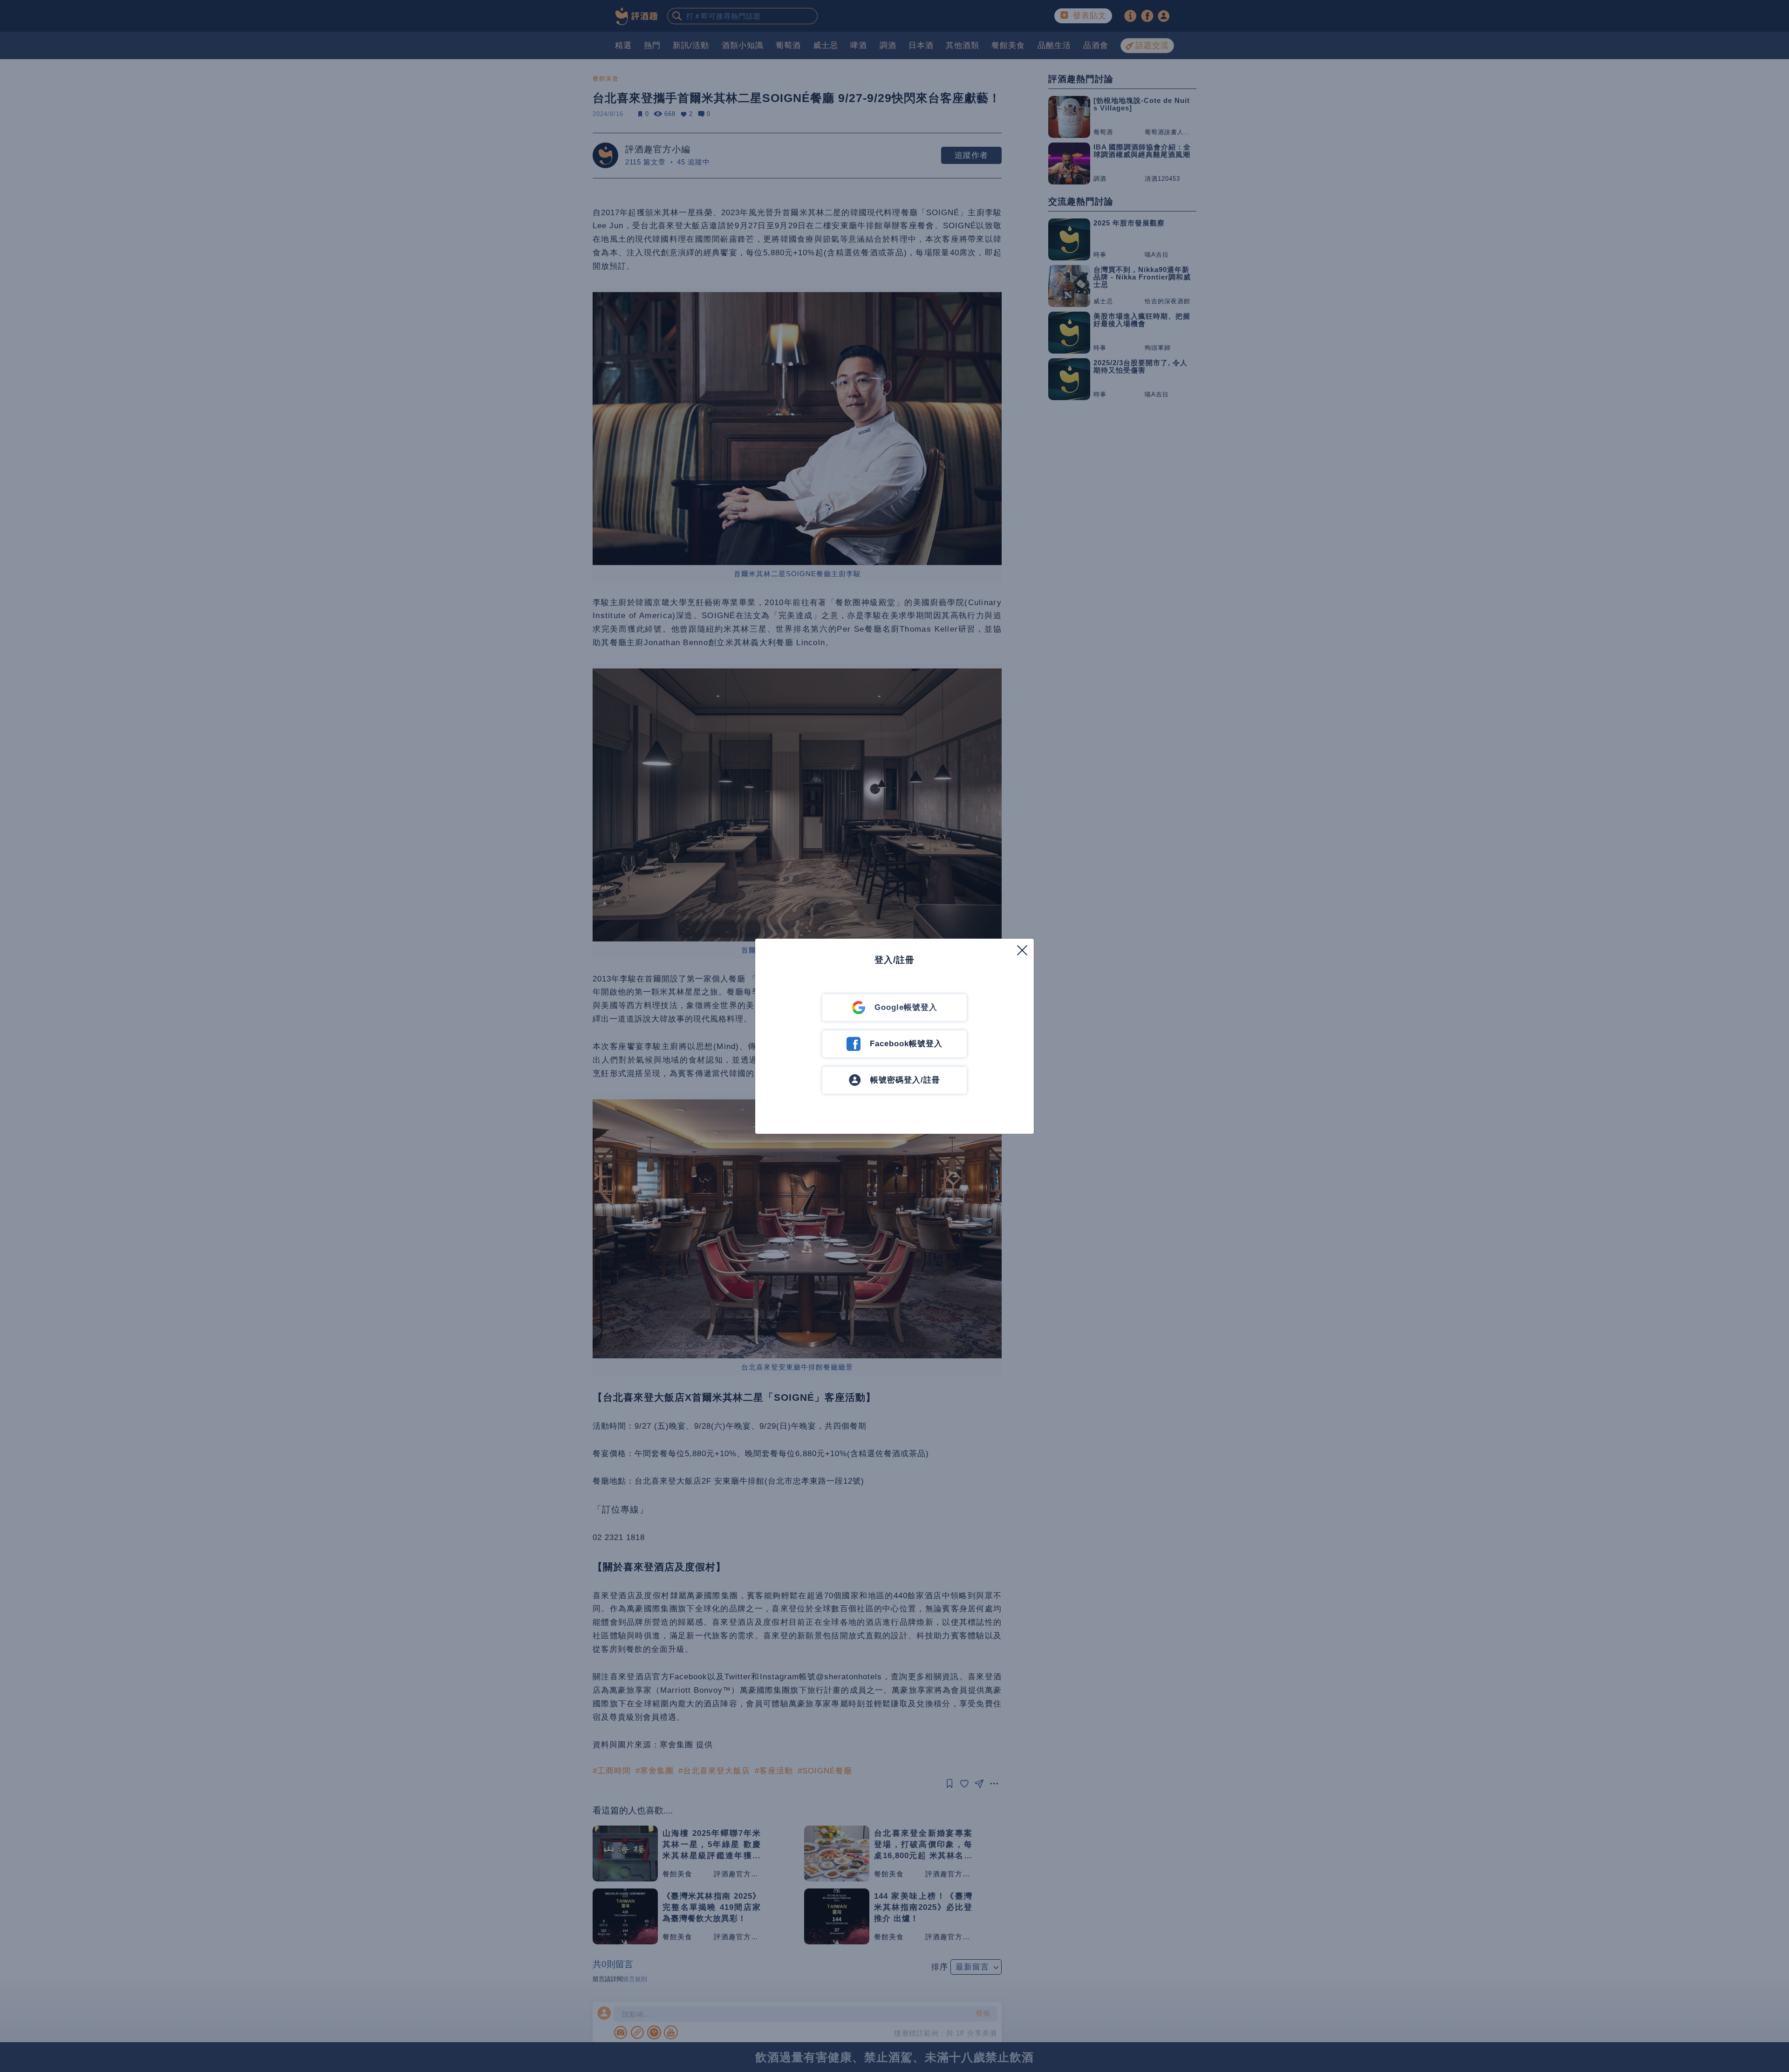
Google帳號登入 (906, 1007)
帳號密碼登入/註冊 (905, 1080)
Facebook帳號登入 (906, 1044)
